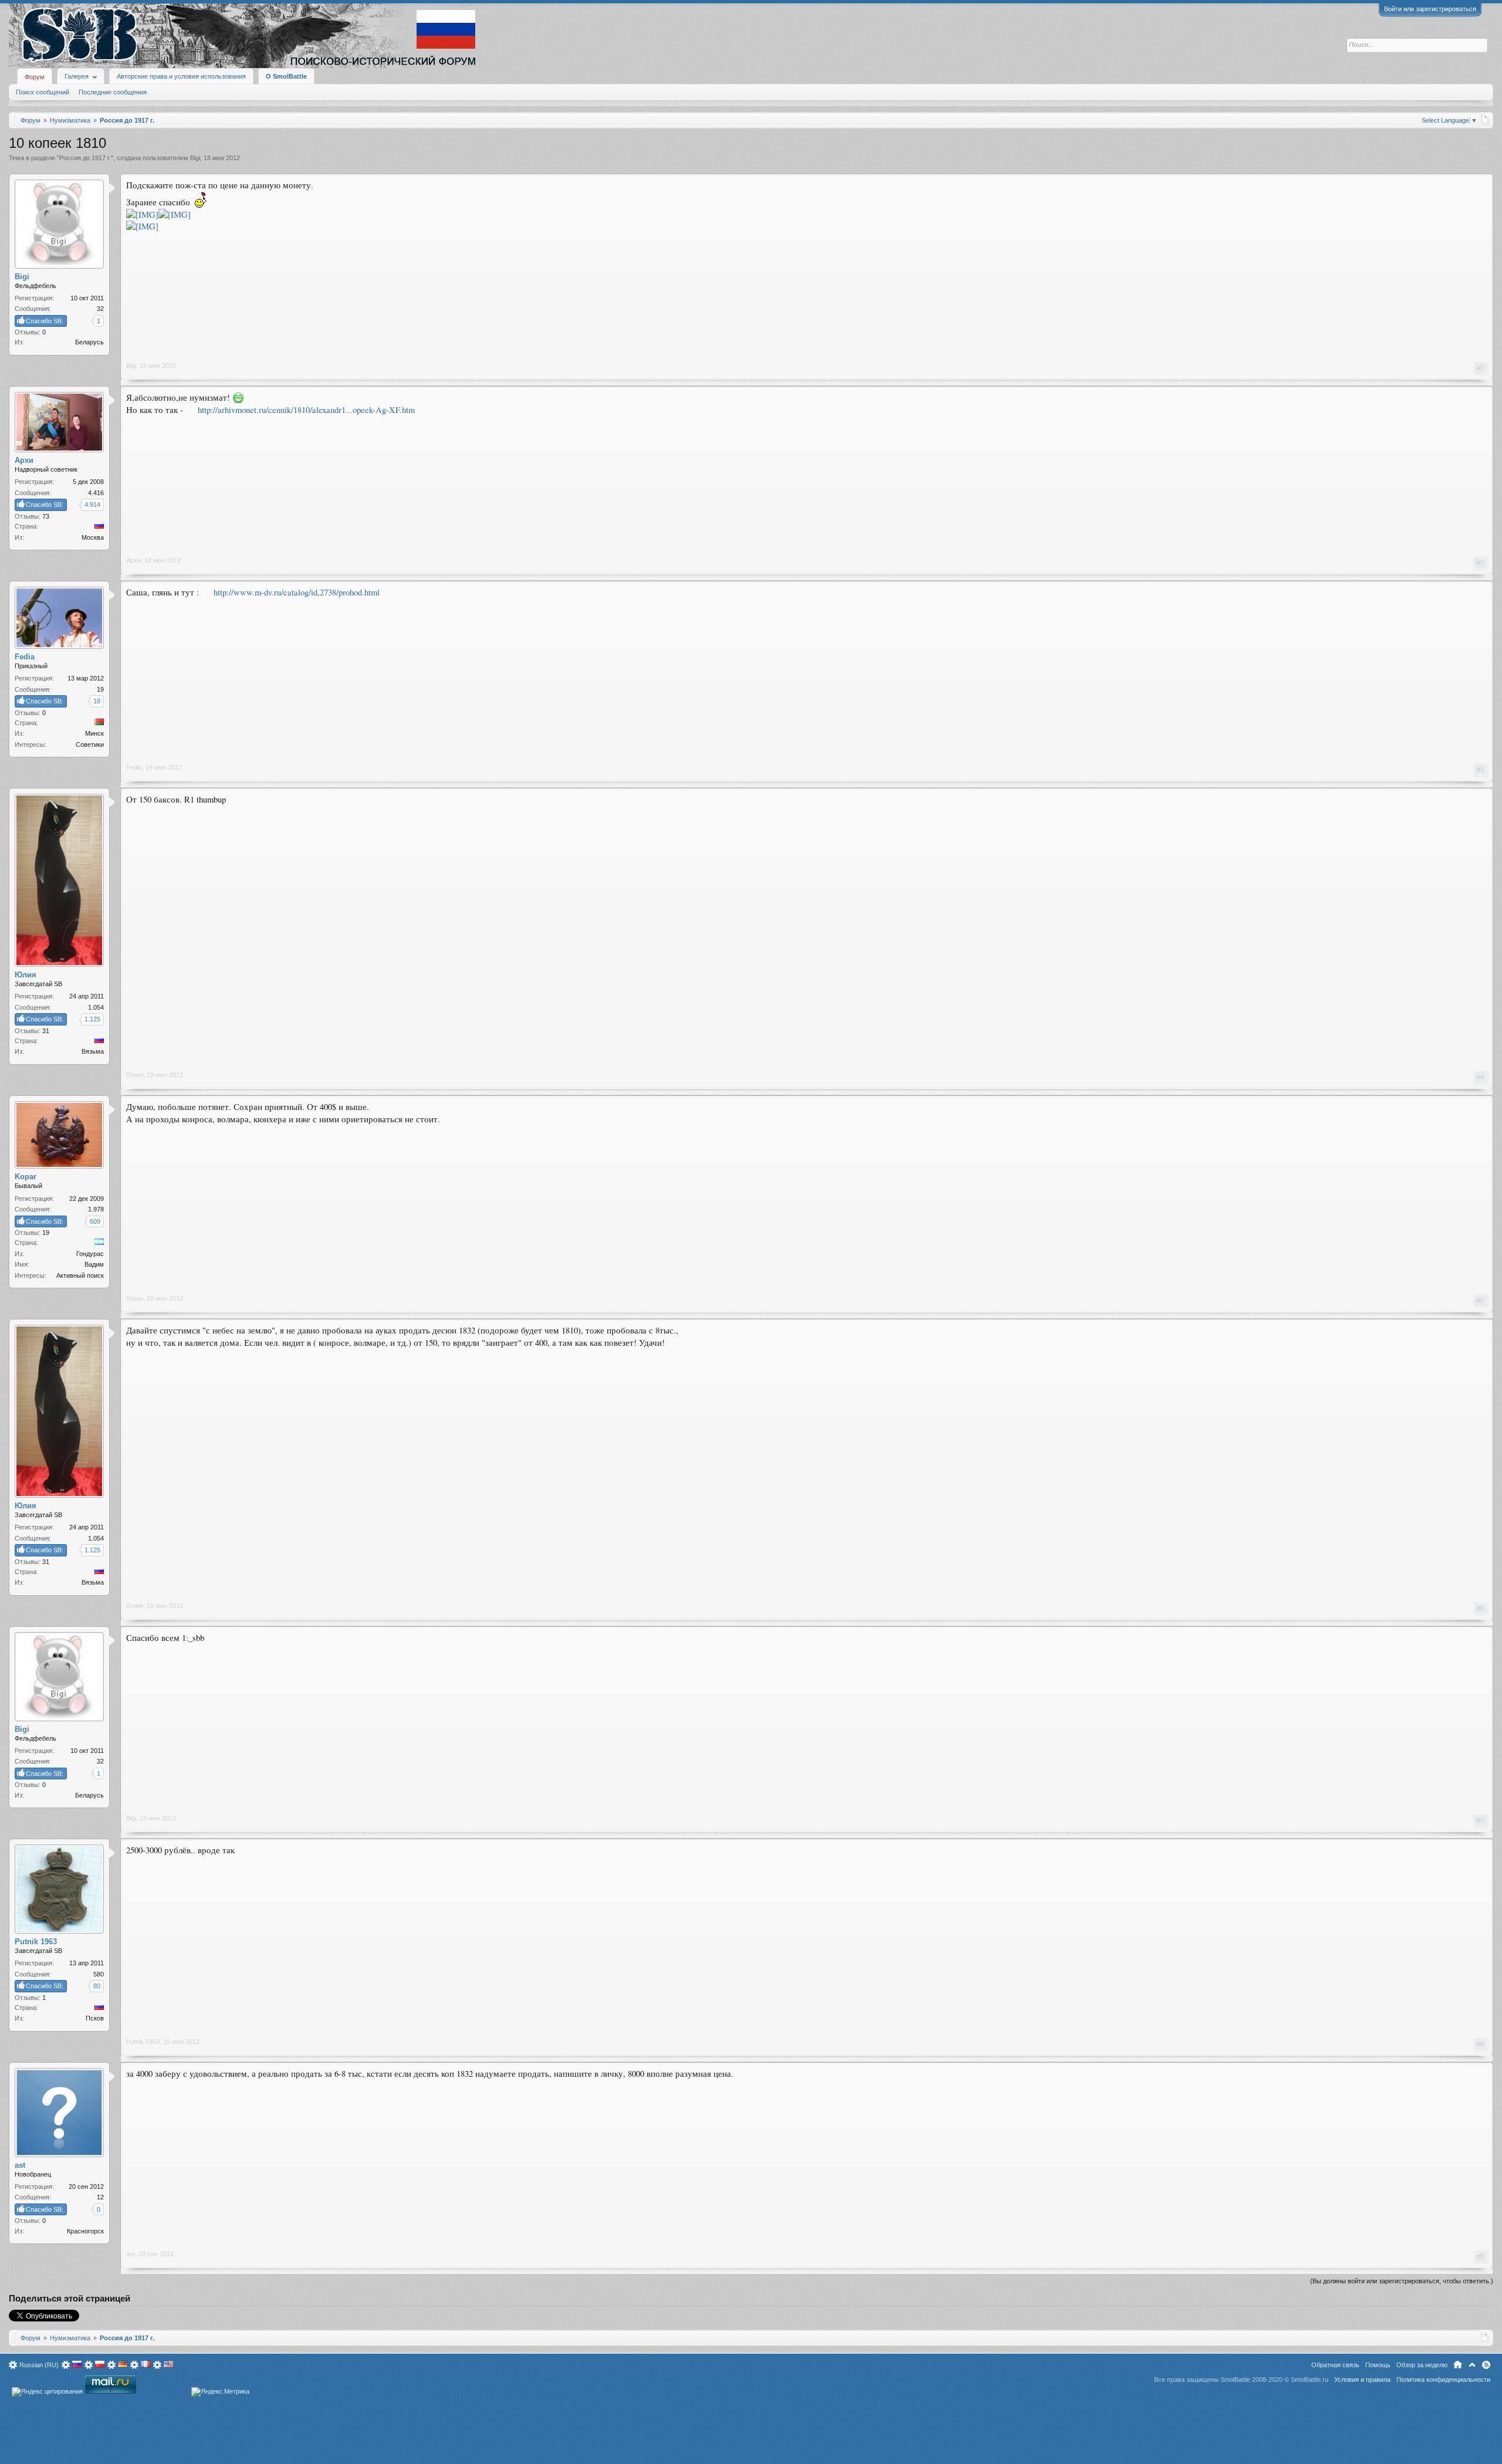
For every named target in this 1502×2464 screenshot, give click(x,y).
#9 (1480, 2256)
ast (131, 2254)
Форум (35, 77)
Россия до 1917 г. (85, 158)
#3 (1480, 770)
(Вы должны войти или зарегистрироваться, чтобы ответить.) (1402, 2281)
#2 (1480, 563)
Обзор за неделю (1422, 2365)
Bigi (195, 158)
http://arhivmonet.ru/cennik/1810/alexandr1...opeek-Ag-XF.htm (306, 410)
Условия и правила (1362, 2380)
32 (100, 309)
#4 (1480, 1077)
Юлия (135, 1075)
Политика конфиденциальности (1443, 2380)
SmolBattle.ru (1310, 2380)
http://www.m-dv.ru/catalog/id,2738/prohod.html (297, 592)
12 (100, 2197)
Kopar (135, 1298)
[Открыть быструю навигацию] (1485, 120)
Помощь (1378, 2365)
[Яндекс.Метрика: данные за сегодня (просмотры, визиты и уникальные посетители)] (220, 2392)
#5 (1480, 1301)
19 (100, 689)
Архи (133, 560)
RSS (1486, 2365)
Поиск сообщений (43, 92)
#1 (1480, 368)
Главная (1458, 2365)
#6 (1480, 1608)
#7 (1480, 1820)
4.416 (96, 493)
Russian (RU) (39, 2365)
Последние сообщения (113, 92)
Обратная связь (1335, 2365)
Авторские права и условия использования (181, 76)
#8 (1480, 2044)
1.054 (96, 1007)
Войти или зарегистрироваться (1430, 9)
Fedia (134, 767)
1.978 (96, 1209)
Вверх (1472, 2365)
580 (99, 1974)
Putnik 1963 (143, 2042)
